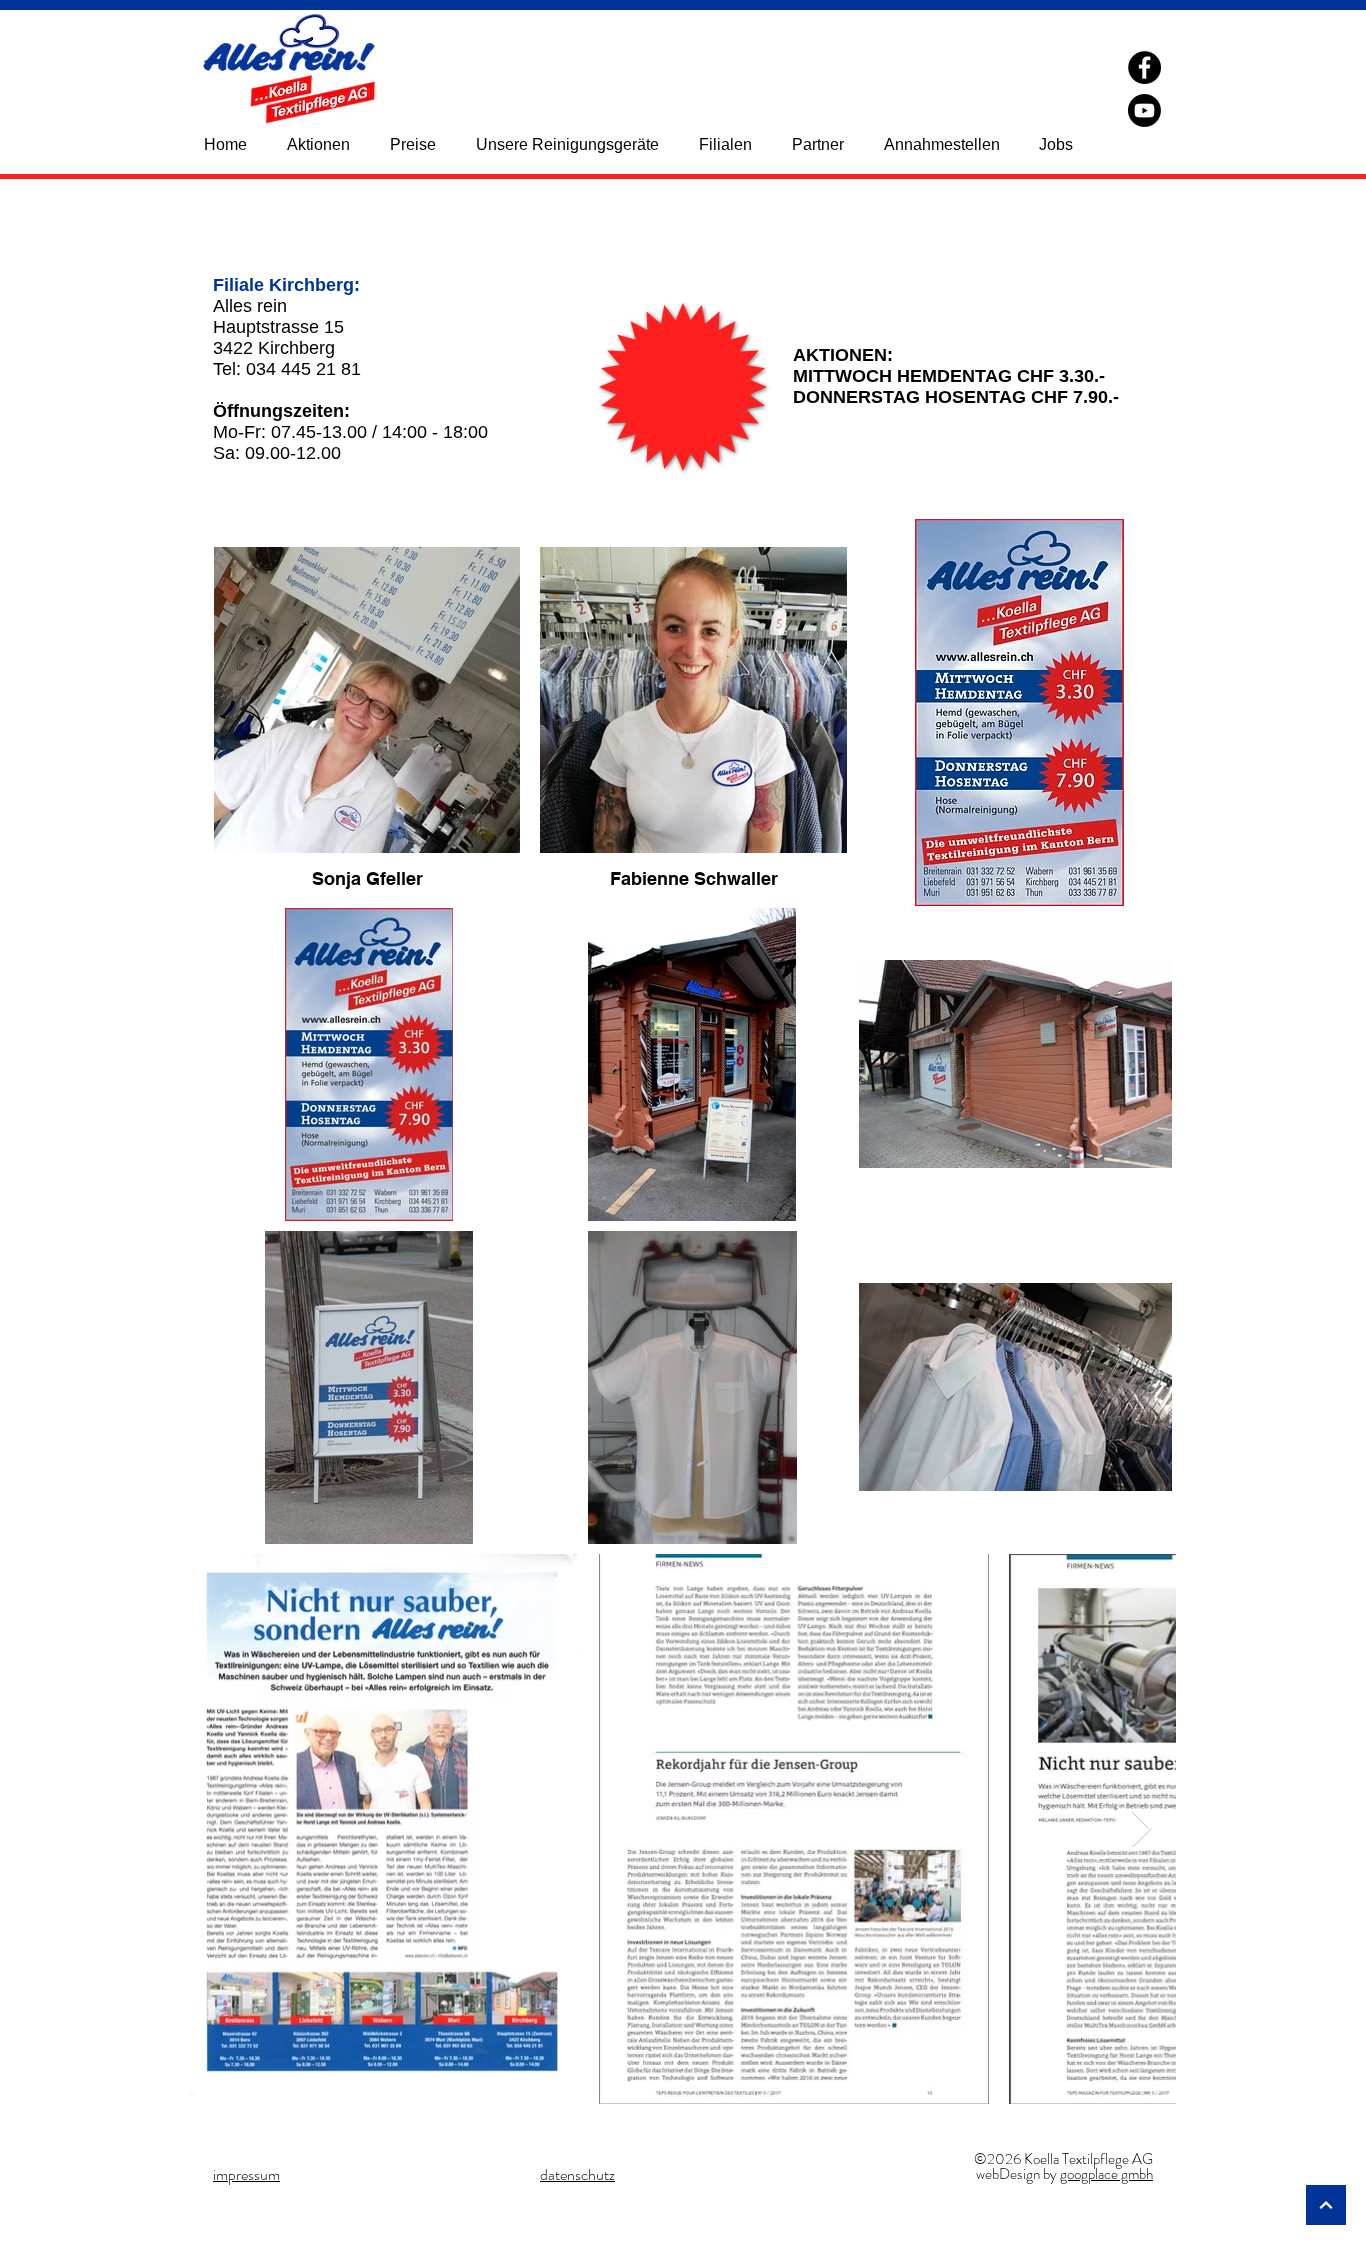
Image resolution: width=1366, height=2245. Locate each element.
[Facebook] (1144, 67)
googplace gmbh (1106, 2174)
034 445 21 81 (303, 369)
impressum (246, 2174)
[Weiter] (1326, 2205)
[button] (735, 144)
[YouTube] (1144, 110)
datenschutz (577, 2174)
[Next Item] (1141, 1829)
